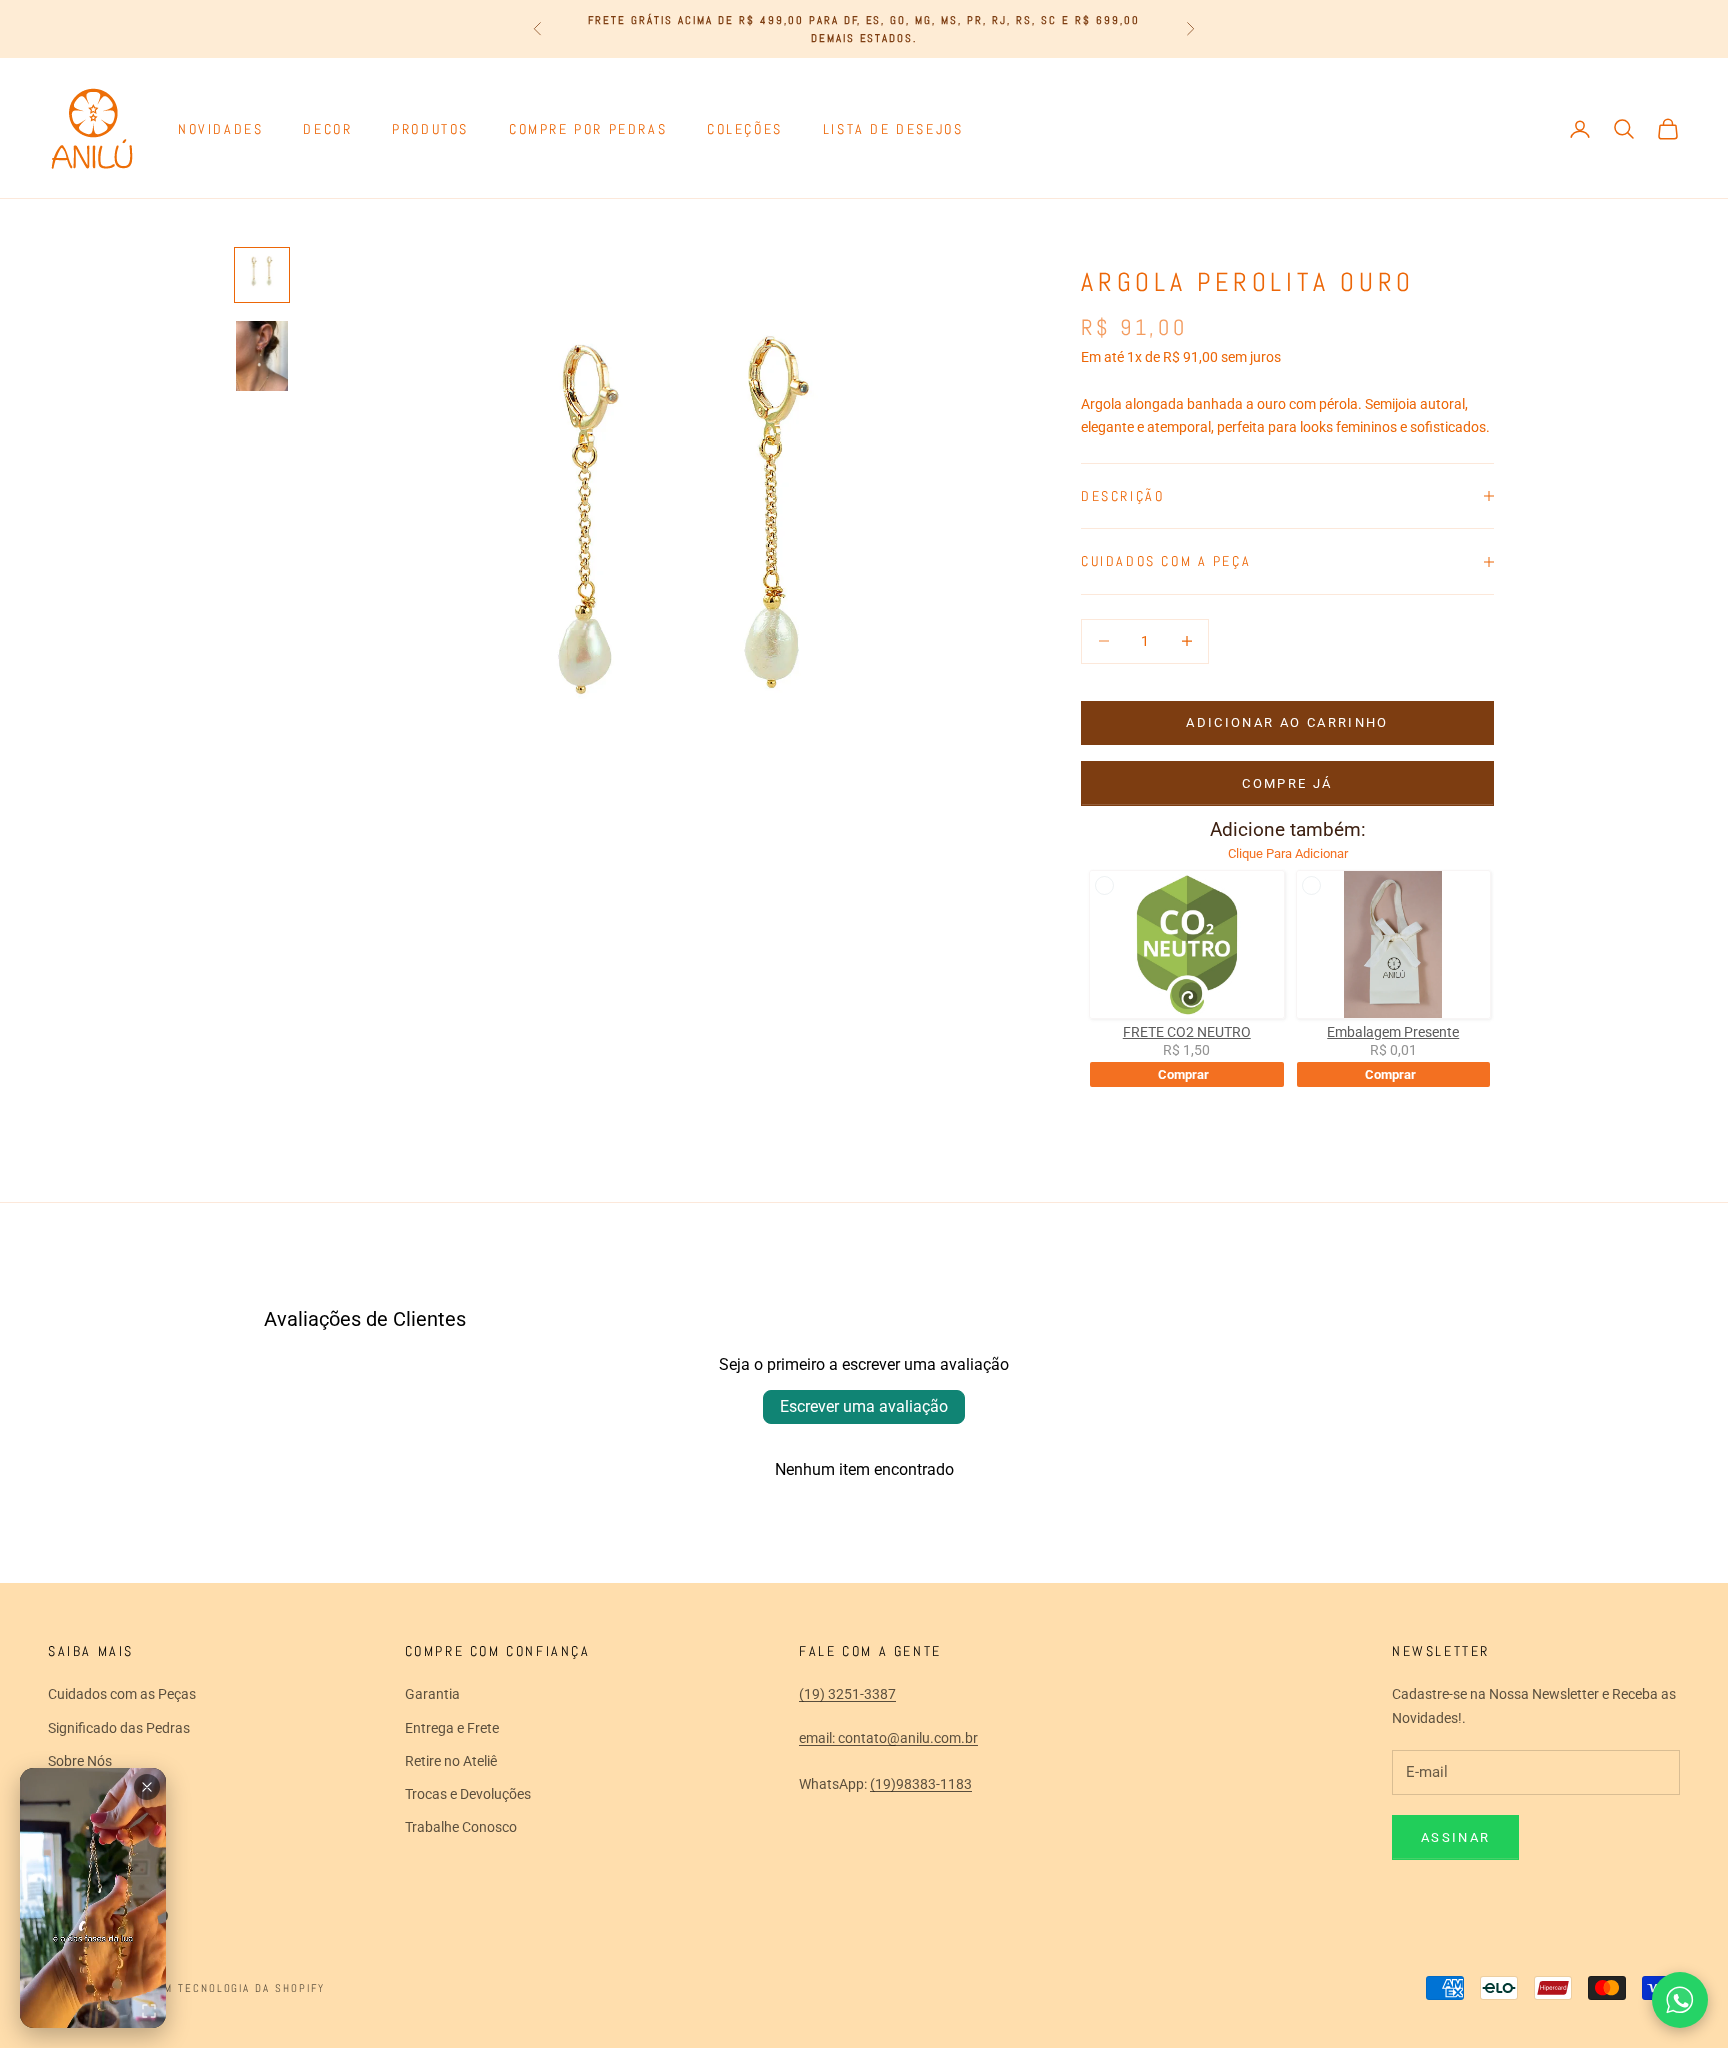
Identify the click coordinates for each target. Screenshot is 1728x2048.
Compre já (1287, 783)
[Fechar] (147, 1787)
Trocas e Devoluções (468, 1794)
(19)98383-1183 (921, 1784)
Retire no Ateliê (451, 1761)
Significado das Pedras (119, 1728)
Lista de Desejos (893, 129)
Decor (327, 129)
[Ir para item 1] (262, 275)
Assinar (1455, 1837)
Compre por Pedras (588, 129)
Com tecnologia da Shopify (237, 1988)
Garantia (432, 1694)
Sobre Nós (80, 1761)
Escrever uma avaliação (864, 1406)
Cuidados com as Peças (122, 1694)
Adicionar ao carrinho (1287, 722)
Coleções (745, 129)
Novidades (220, 129)
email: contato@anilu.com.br (888, 1738)
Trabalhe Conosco (461, 1827)
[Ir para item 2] (262, 355)
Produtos (430, 129)
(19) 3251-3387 (847, 1694)
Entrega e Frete (452, 1728)
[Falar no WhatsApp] (1680, 2000)
